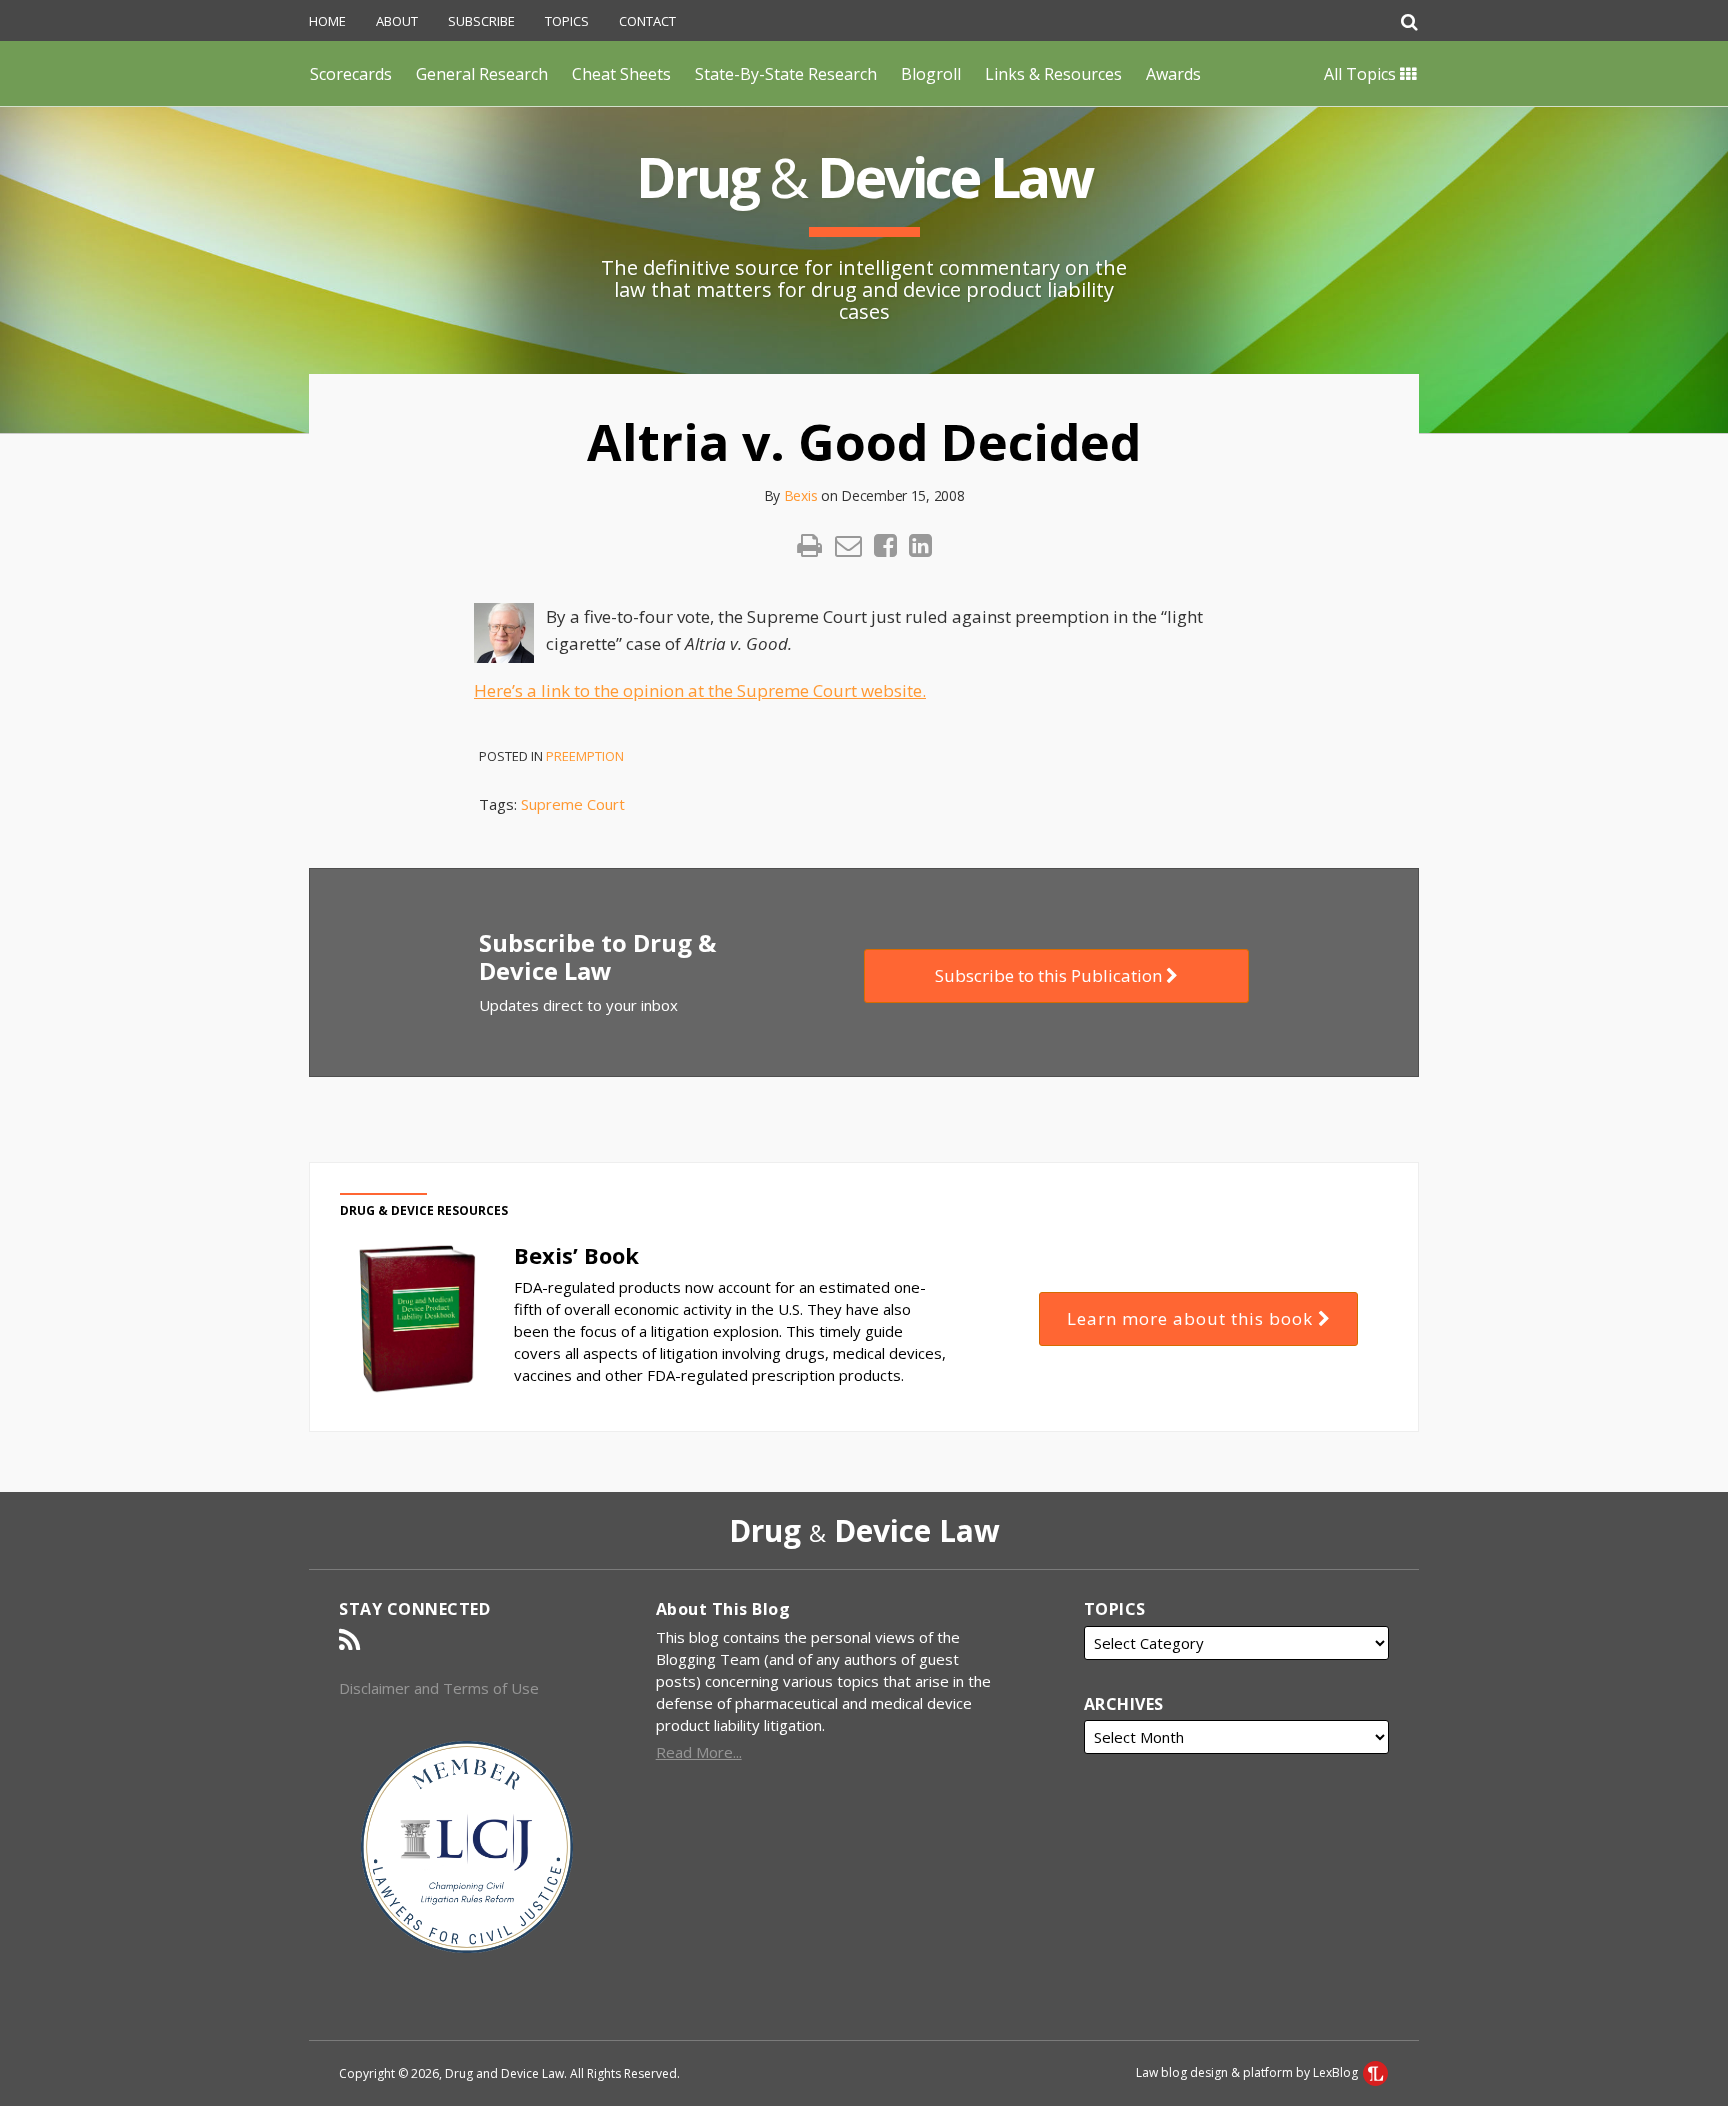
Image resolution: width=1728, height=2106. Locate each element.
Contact (647, 21)
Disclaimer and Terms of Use (439, 1688)
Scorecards (351, 74)
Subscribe (481, 21)
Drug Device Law (864, 176)
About (397, 21)
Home (327, 21)
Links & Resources (1053, 74)
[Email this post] (848, 545)
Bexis (801, 495)
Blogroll (931, 74)
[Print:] (809, 544)
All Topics (1362, 74)
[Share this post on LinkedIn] (920, 545)
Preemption (585, 756)
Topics (567, 21)
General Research (482, 74)
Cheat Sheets (621, 74)
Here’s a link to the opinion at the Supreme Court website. (700, 690)
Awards (1173, 74)
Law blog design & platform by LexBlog (1248, 2072)
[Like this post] (885, 545)
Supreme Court (573, 804)
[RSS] (349, 1640)
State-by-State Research (786, 74)
